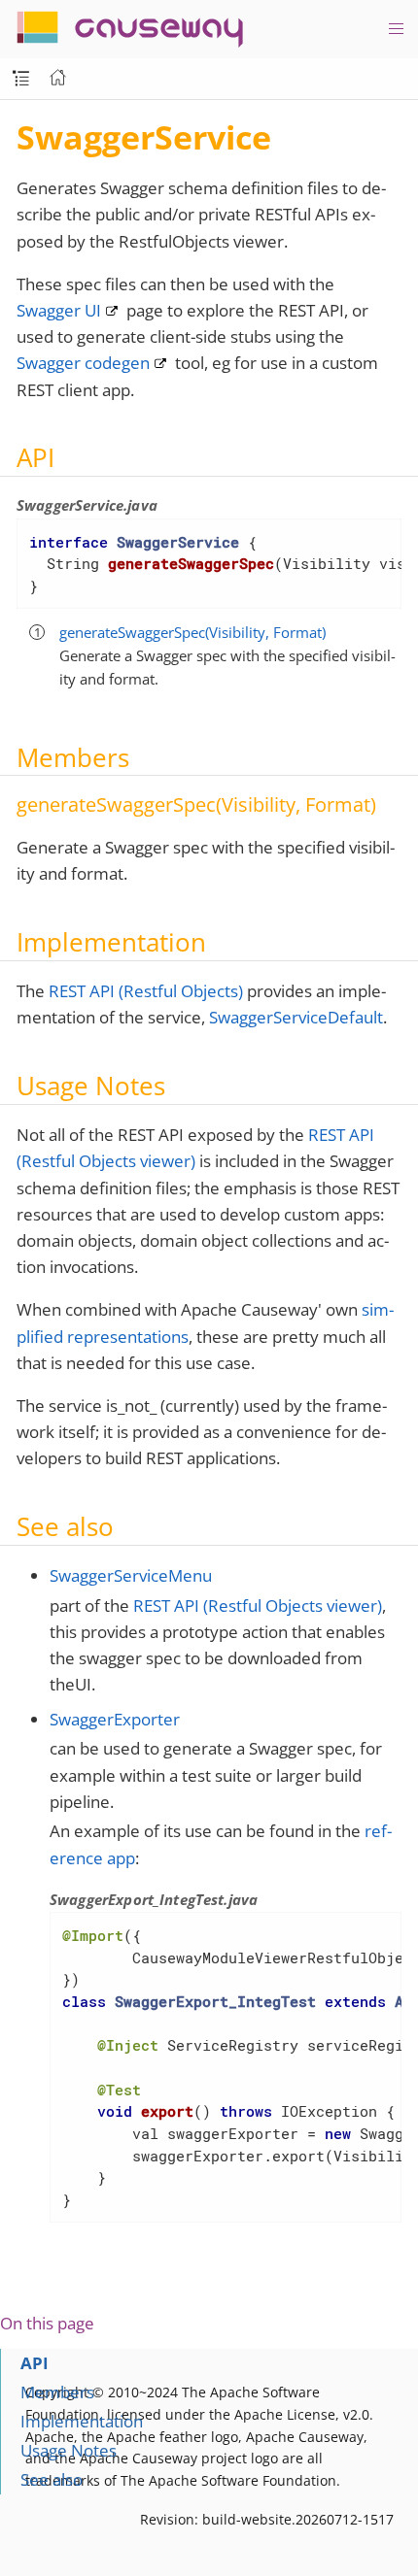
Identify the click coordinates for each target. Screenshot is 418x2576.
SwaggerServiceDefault (296, 1017)
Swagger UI (59, 310)
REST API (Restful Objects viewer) (258, 1606)
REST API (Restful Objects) (146, 991)
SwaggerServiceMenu (131, 1575)
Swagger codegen (83, 363)
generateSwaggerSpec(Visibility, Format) (192, 632)
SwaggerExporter (115, 1719)
